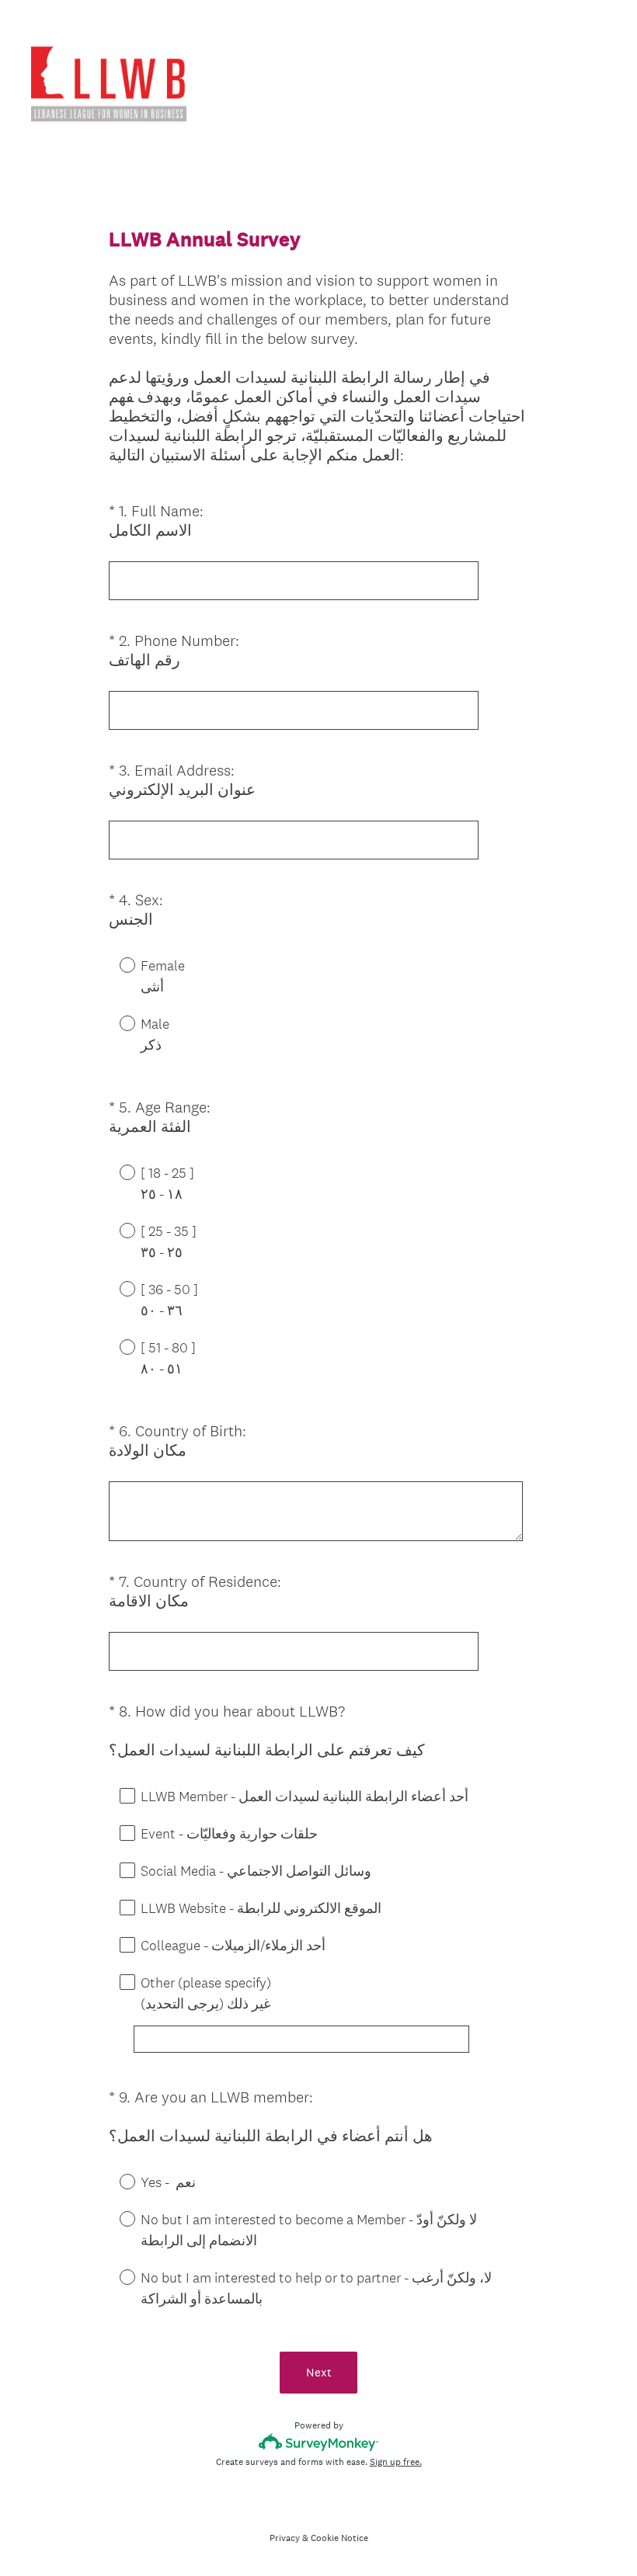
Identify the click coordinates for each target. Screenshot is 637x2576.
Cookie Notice (339, 2538)
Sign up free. (396, 2462)
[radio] (117, 964)
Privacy (285, 2538)
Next (319, 2372)
